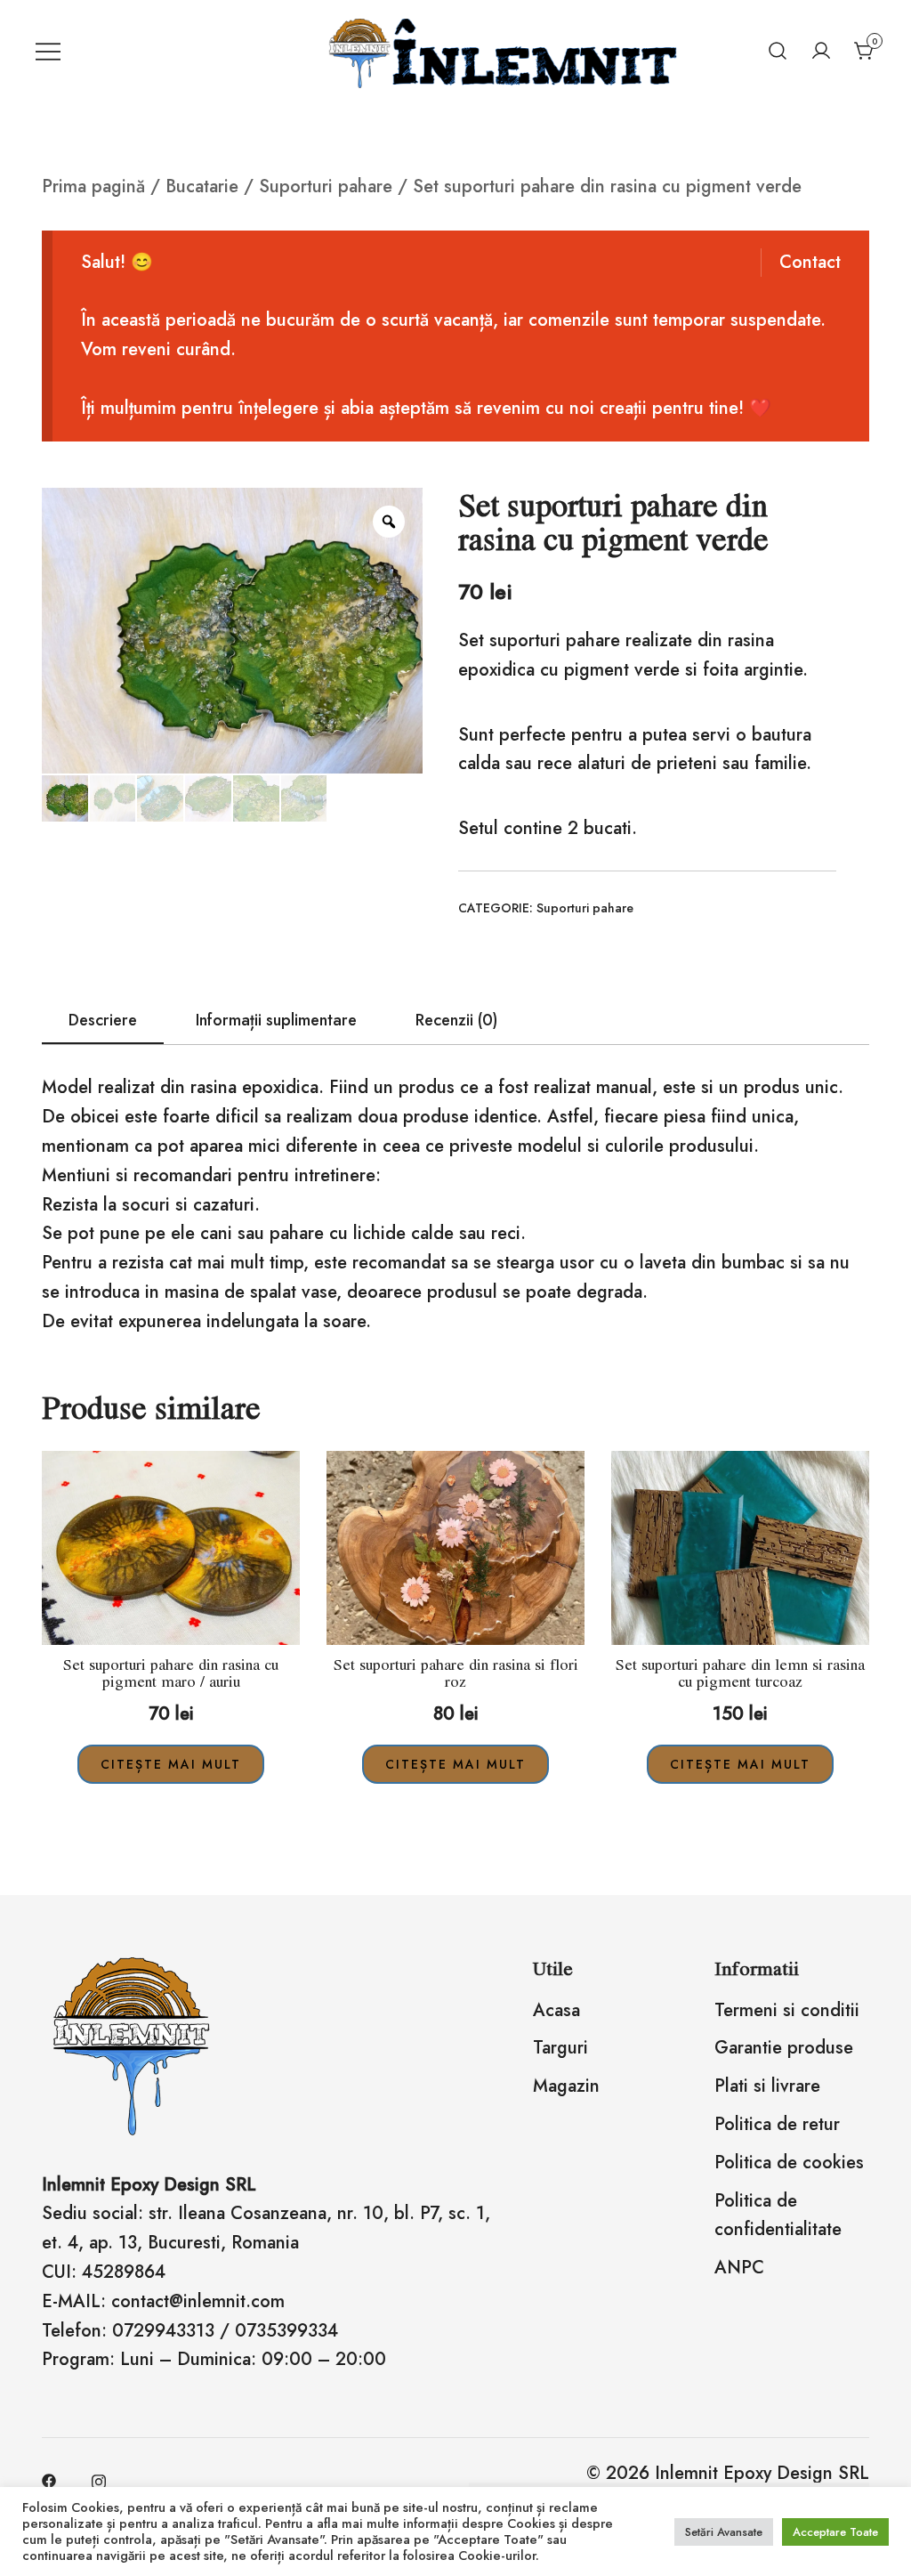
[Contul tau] (821, 51)
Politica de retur (777, 2124)
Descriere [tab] (103, 1020)
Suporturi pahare (326, 186)
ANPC (739, 2268)
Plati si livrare (767, 2086)
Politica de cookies (789, 2163)
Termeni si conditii (787, 2010)
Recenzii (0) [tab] (456, 1020)
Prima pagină (93, 186)
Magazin (566, 2086)
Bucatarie (202, 186)
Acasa (556, 2010)
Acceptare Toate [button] (835, 2532)
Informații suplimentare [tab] (276, 1020)
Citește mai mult (171, 1764)
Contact (810, 262)
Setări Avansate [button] (724, 2532)
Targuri (560, 2048)
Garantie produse (784, 2048)
